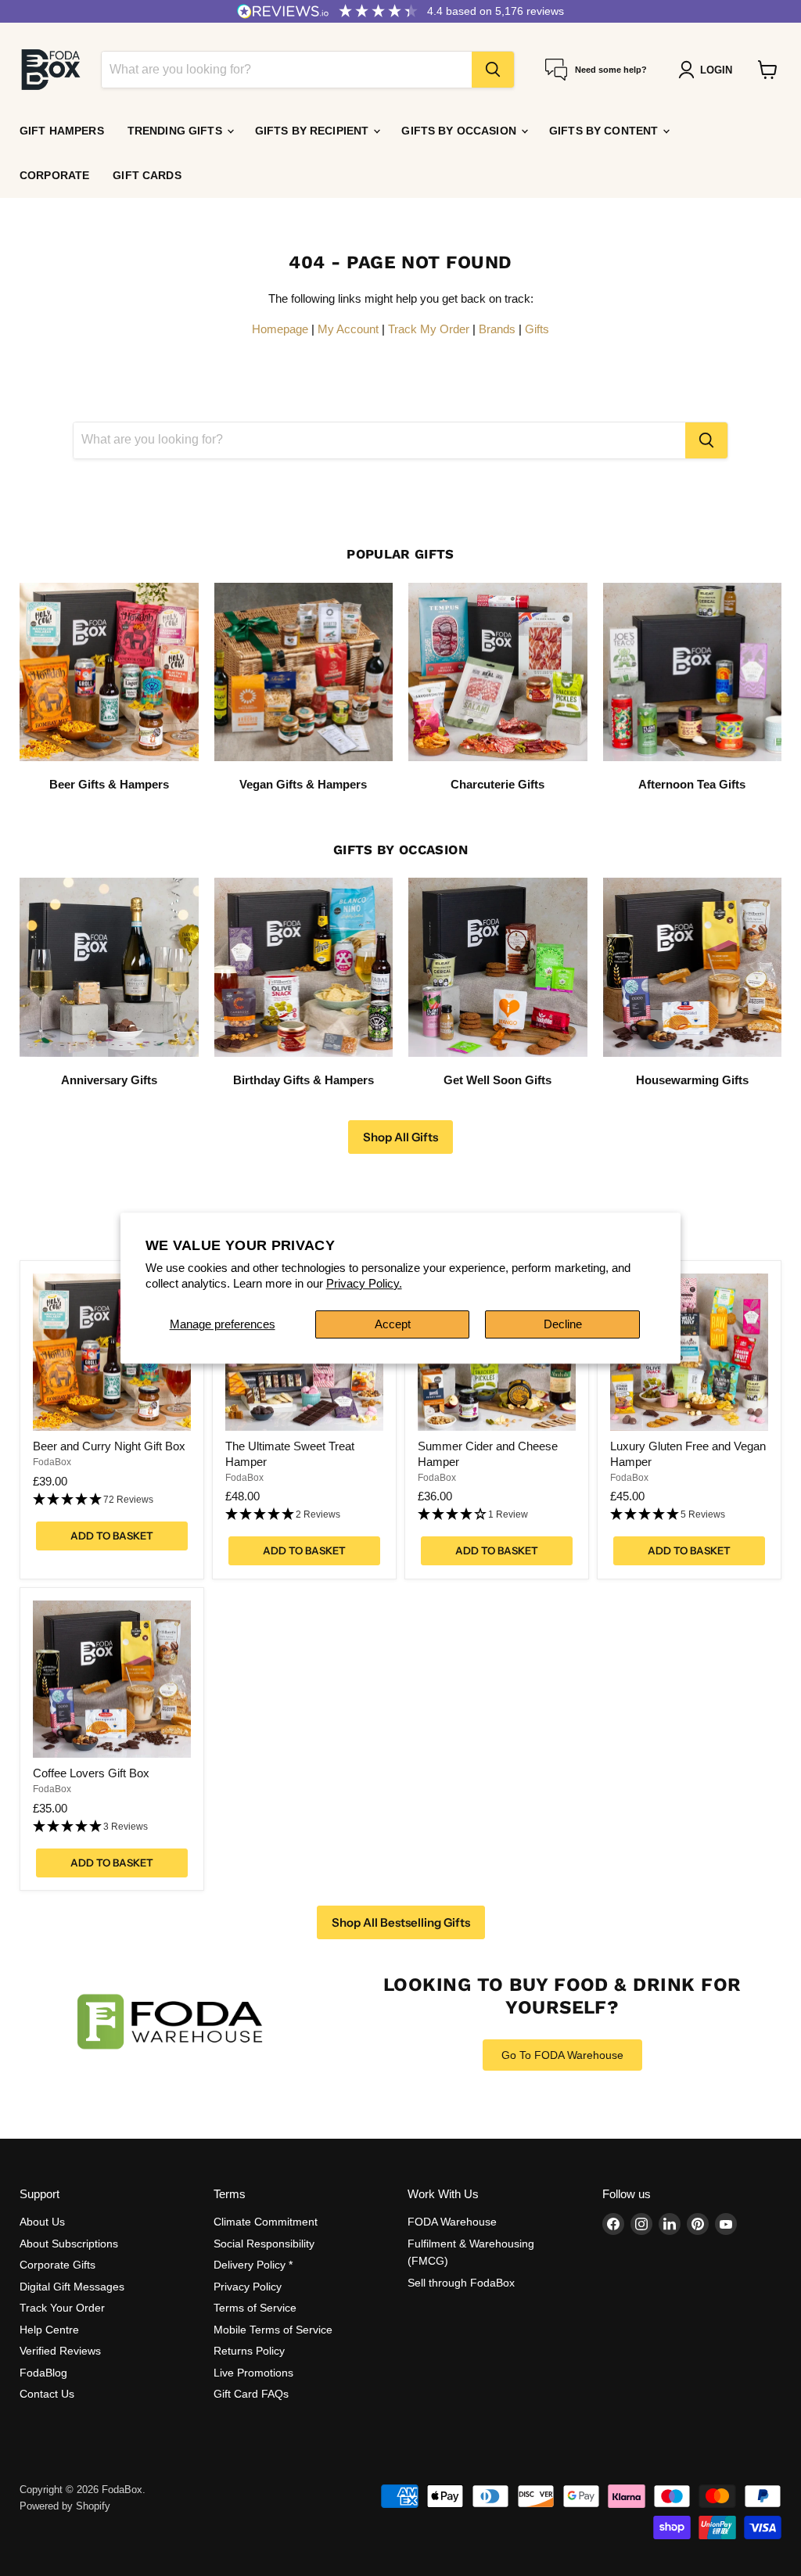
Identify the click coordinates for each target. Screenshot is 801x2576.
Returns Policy (249, 2351)
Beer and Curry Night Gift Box (109, 1446)
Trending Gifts (176, 131)
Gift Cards (147, 175)
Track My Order (429, 329)
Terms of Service (255, 2308)
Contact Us (47, 2394)
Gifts (537, 329)
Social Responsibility (264, 2244)
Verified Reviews (60, 2351)
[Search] (493, 70)
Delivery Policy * (253, 2265)
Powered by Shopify (65, 2506)
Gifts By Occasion (460, 131)
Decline (563, 1324)
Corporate (54, 175)
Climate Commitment (266, 2222)
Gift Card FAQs (251, 2394)
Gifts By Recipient (314, 131)
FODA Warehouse (452, 2222)
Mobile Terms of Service (273, 2330)
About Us (42, 2222)
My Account (348, 329)
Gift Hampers (62, 131)
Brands (497, 329)
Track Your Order (62, 2308)
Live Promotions (253, 2373)
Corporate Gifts (57, 2265)
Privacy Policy (248, 2287)
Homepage (280, 329)
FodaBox (52, 1462)
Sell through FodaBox (461, 2283)
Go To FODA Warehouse (562, 2055)
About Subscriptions (69, 2244)
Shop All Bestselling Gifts (401, 1922)
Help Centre (49, 2330)
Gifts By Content (605, 131)
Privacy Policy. (364, 1283)
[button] (112, 1500)
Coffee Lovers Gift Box (91, 1773)
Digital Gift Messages (72, 2287)
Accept (393, 1324)
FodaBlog (43, 2373)
